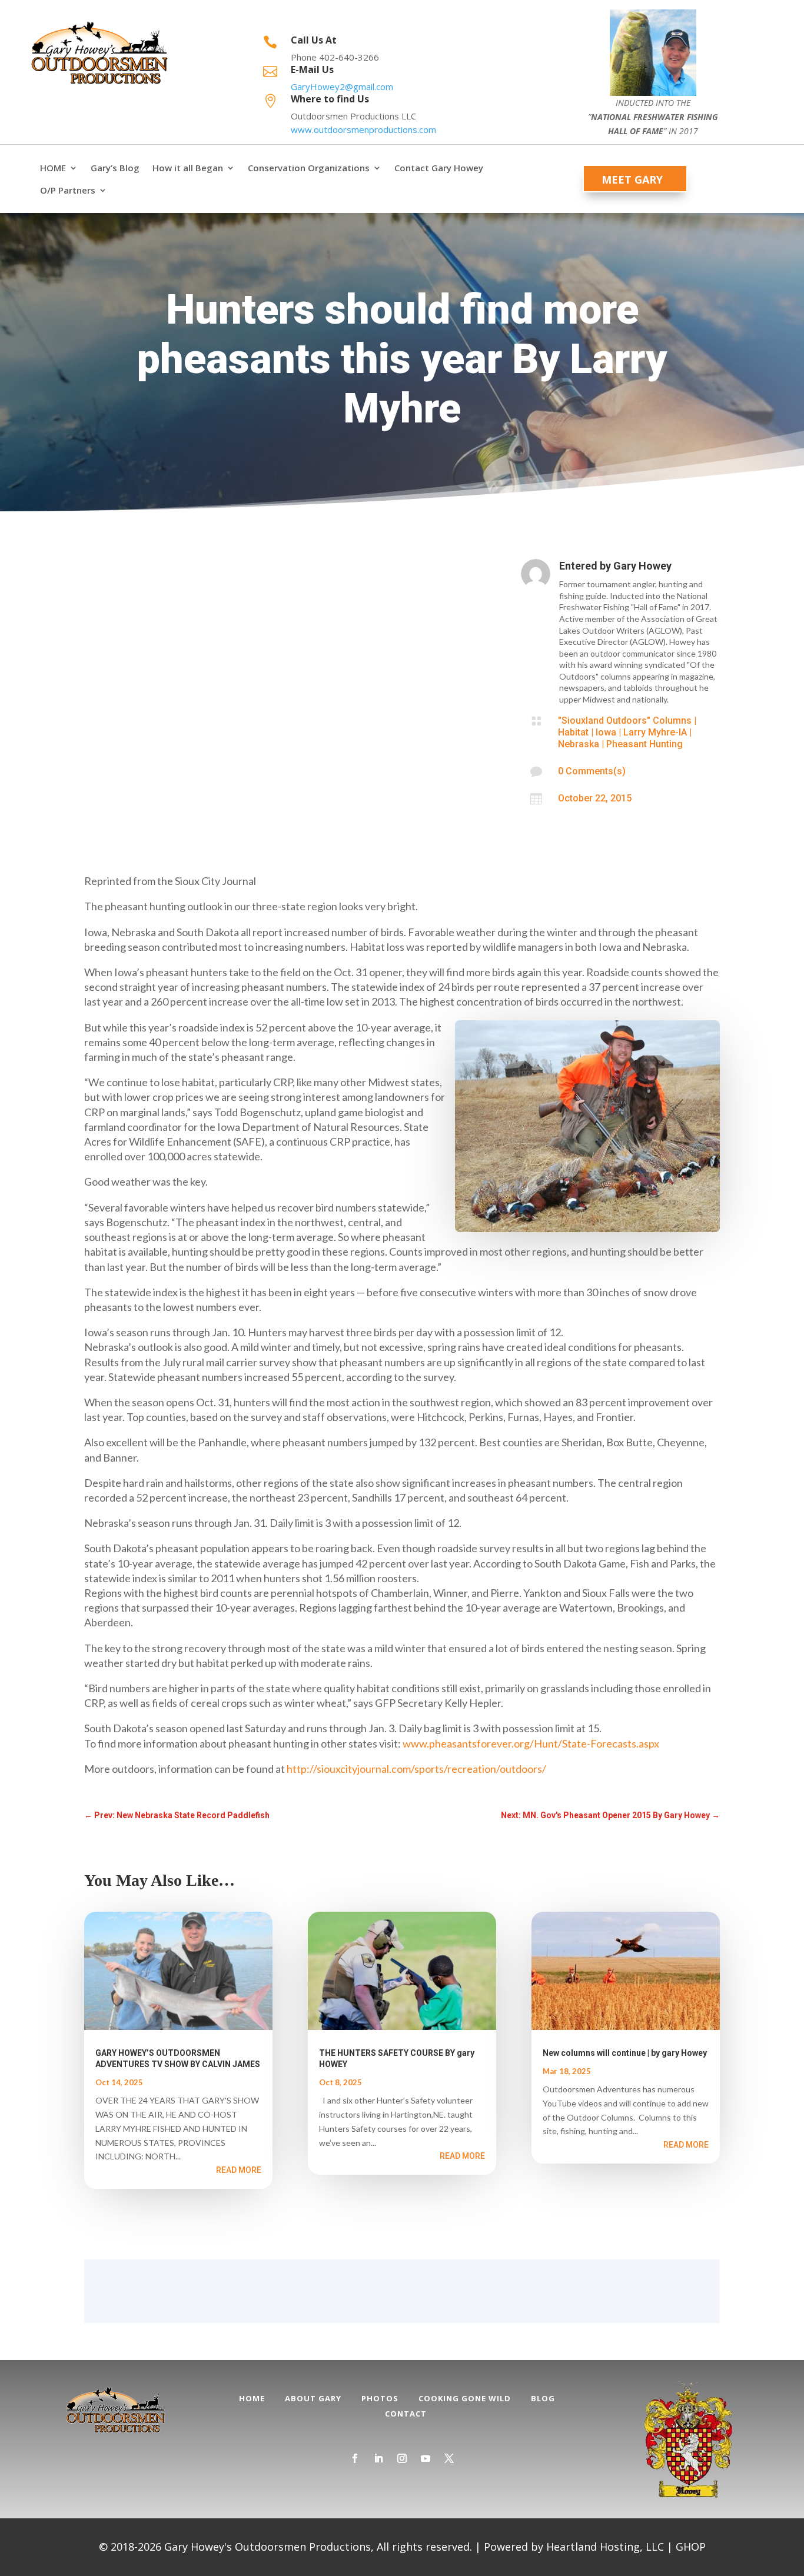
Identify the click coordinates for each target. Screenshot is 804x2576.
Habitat (573, 732)
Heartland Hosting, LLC (605, 2547)
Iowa (606, 732)
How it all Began (188, 168)
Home (252, 2398)
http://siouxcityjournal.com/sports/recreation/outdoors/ (416, 1769)
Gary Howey (642, 566)
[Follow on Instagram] (402, 2458)
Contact (406, 2414)
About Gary (313, 2398)
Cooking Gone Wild (465, 2398)
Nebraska (579, 744)
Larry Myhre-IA (655, 732)
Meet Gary (632, 179)
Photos (380, 2398)
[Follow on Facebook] (355, 2458)
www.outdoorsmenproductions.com (363, 129)
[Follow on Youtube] (426, 2458)
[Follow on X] (449, 2458)
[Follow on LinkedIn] (378, 2458)
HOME (53, 168)
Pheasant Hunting (644, 744)
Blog (543, 2398)
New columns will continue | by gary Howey (625, 2053)
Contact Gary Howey (439, 168)
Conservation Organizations (309, 168)
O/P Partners (68, 190)
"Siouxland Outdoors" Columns (625, 720)
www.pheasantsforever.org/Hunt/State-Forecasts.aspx (531, 1743)
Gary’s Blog (115, 168)
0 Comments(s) (592, 771)
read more (239, 2170)
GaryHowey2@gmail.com (342, 86)
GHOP (691, 2547)
